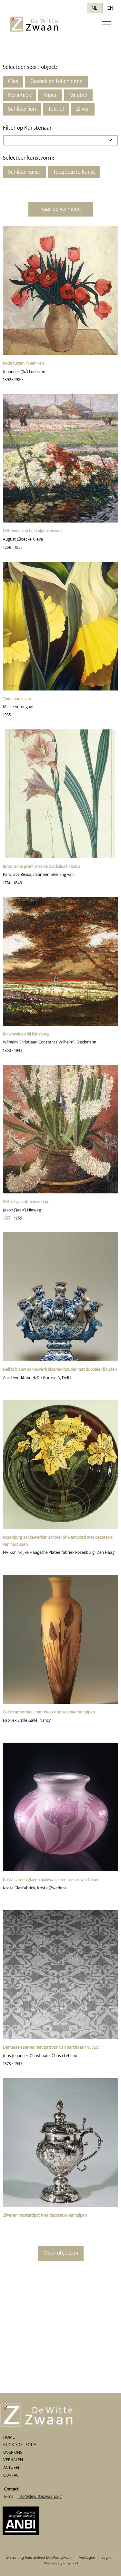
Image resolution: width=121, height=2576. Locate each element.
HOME (9, 2437)
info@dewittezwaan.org (40, 2496)
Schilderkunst (24, 172)
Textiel (56, 109)
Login (106, 2557)
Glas (13, 81)
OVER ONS (13, 2452)
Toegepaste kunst (74, 172)
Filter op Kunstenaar (27, 128)
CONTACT (12, 2475)
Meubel (78, 95)
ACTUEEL (12, 2467)
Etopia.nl (71, 2563)
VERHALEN (13, 2460)
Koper (50, 95)
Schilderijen (22, 109)
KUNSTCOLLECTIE (20, 2445)
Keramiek (20, 95)
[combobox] (60, 140)
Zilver (83, 109)
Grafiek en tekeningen (56, 81)
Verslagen (87, 2557)
